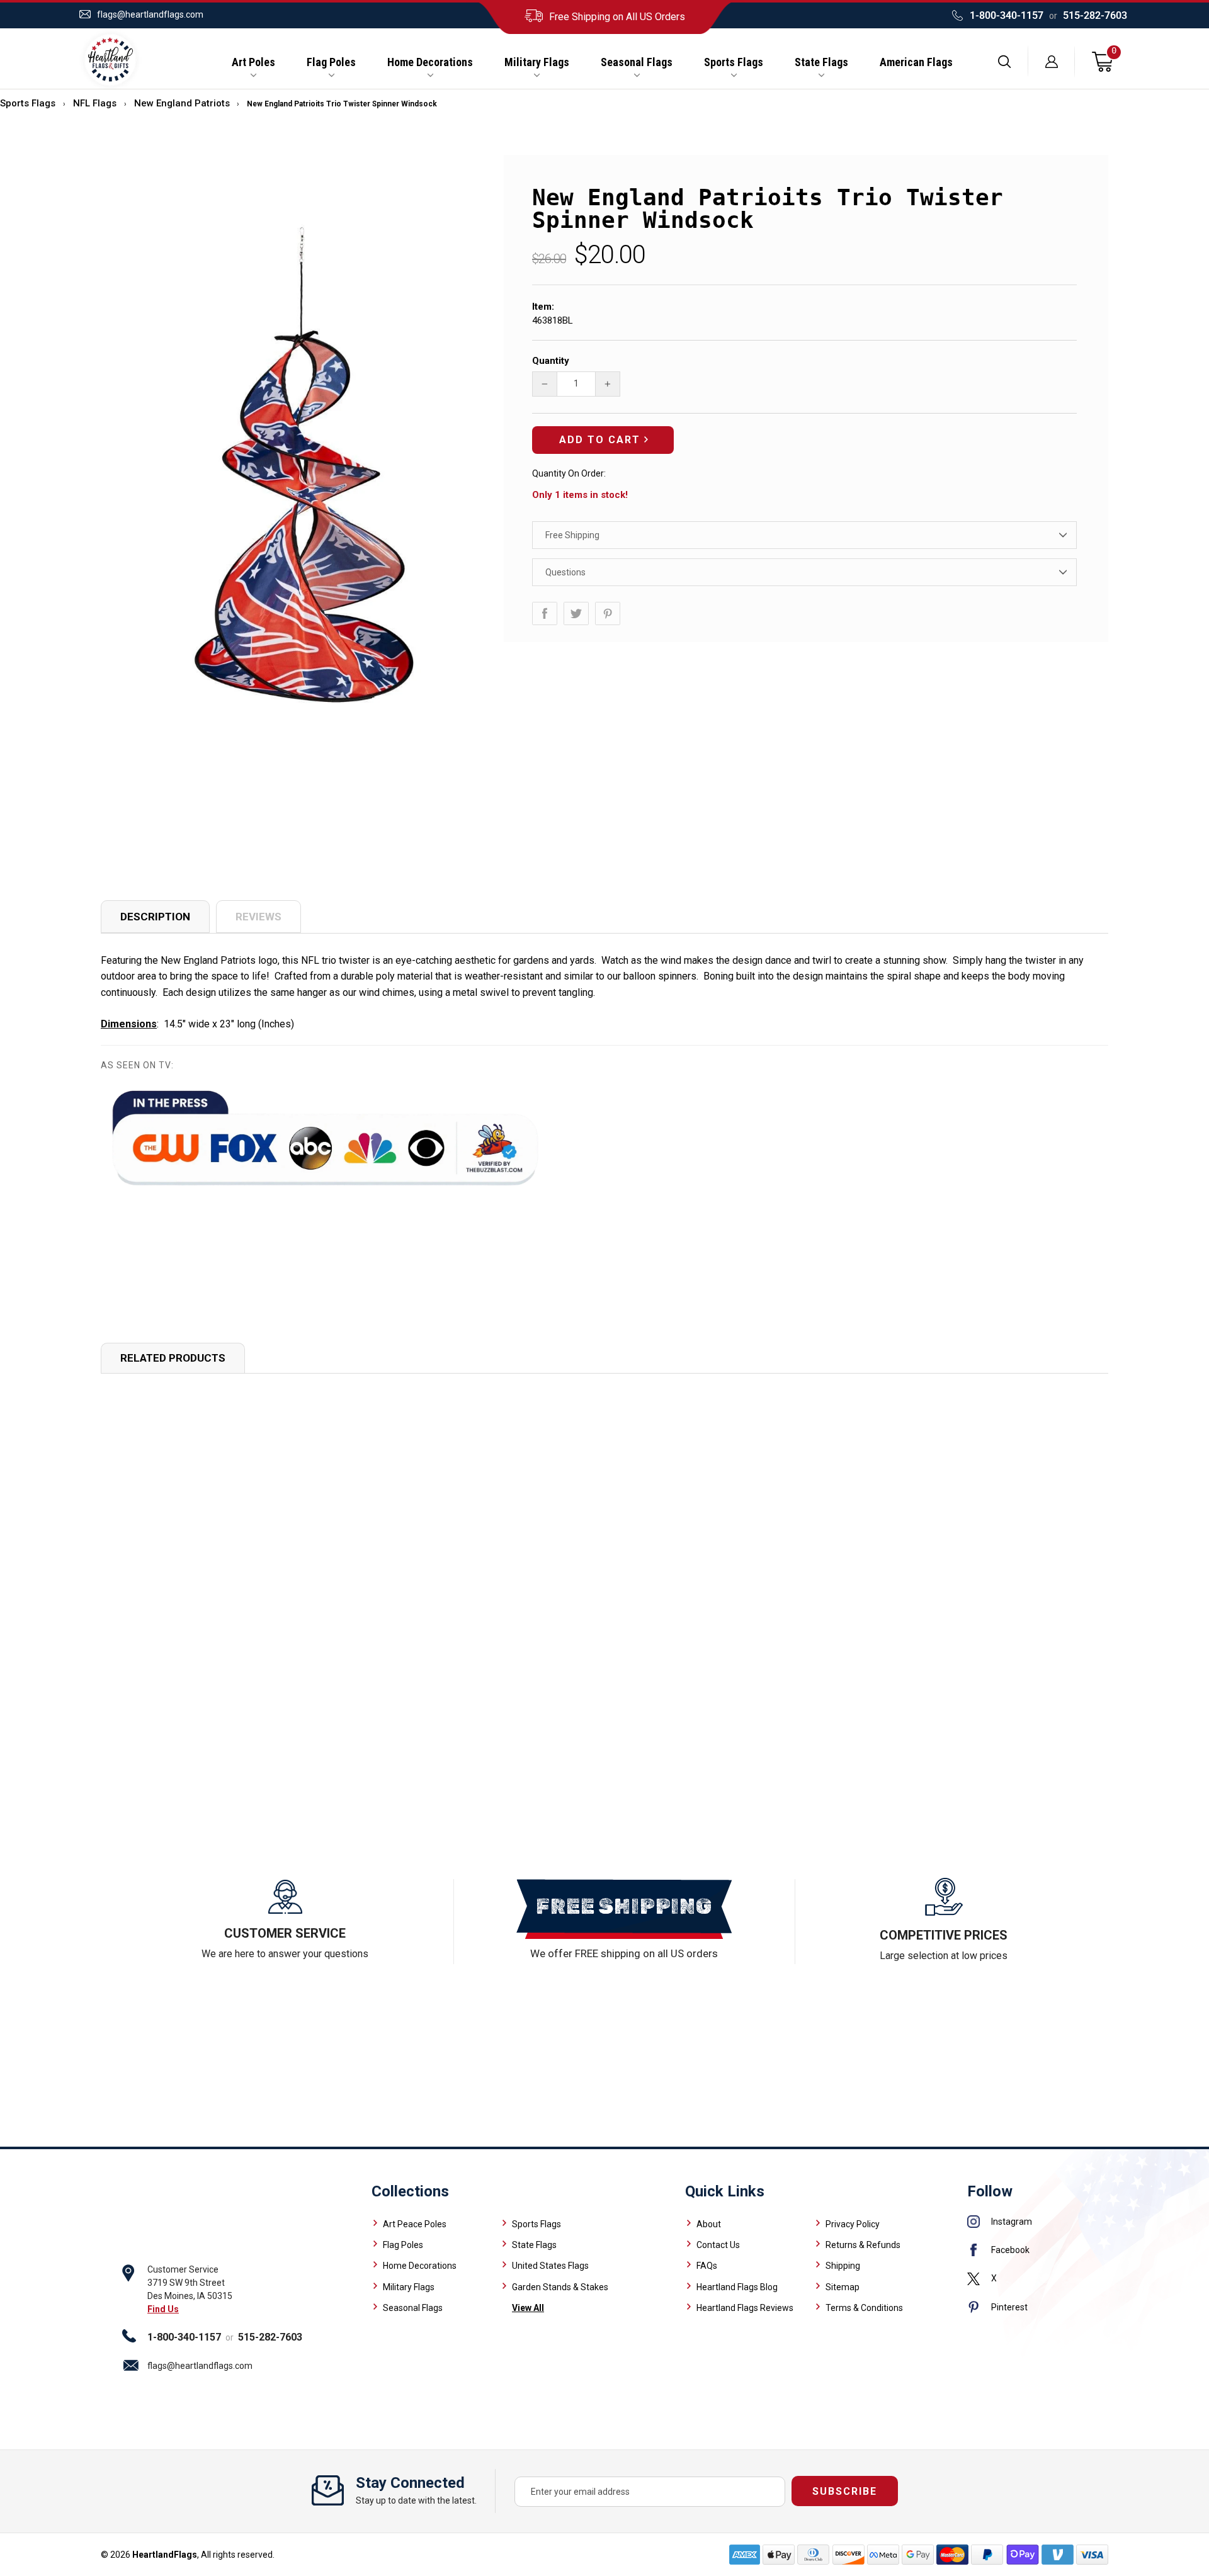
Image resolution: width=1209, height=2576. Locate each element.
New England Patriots (182, 103)
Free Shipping (572, 535)
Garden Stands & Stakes (560, 2287)
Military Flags (537, 62)
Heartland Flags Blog (737, 2287)
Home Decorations (430, 62)
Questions (565, 572)
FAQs (707, 2266)
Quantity (551, 361)
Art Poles (253, 62)
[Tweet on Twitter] (576, 613)
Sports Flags (734, 62)
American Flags (916, 62)
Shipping (843, 2266)
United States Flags (550, 2266)
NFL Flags (95, 103)
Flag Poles (331, 62)
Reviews (258, 917)
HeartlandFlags (165, 2555)
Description (155, 917)
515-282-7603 (1095, 15)
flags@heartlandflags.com (150, 14)
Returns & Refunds (863, 2245)
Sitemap (843, 2287)
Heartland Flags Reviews (745, 2308)
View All (528, 2308)
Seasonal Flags (637, 62)
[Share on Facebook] (545, 613)
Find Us (163, 2309)
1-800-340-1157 (1007, 15)
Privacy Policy (853, 2224)
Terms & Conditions (864, 2308)
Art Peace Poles (415, 2224)
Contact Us (718, 2245)
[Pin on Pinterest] (608, 613)
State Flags (821, 62)
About (709, 2224)
